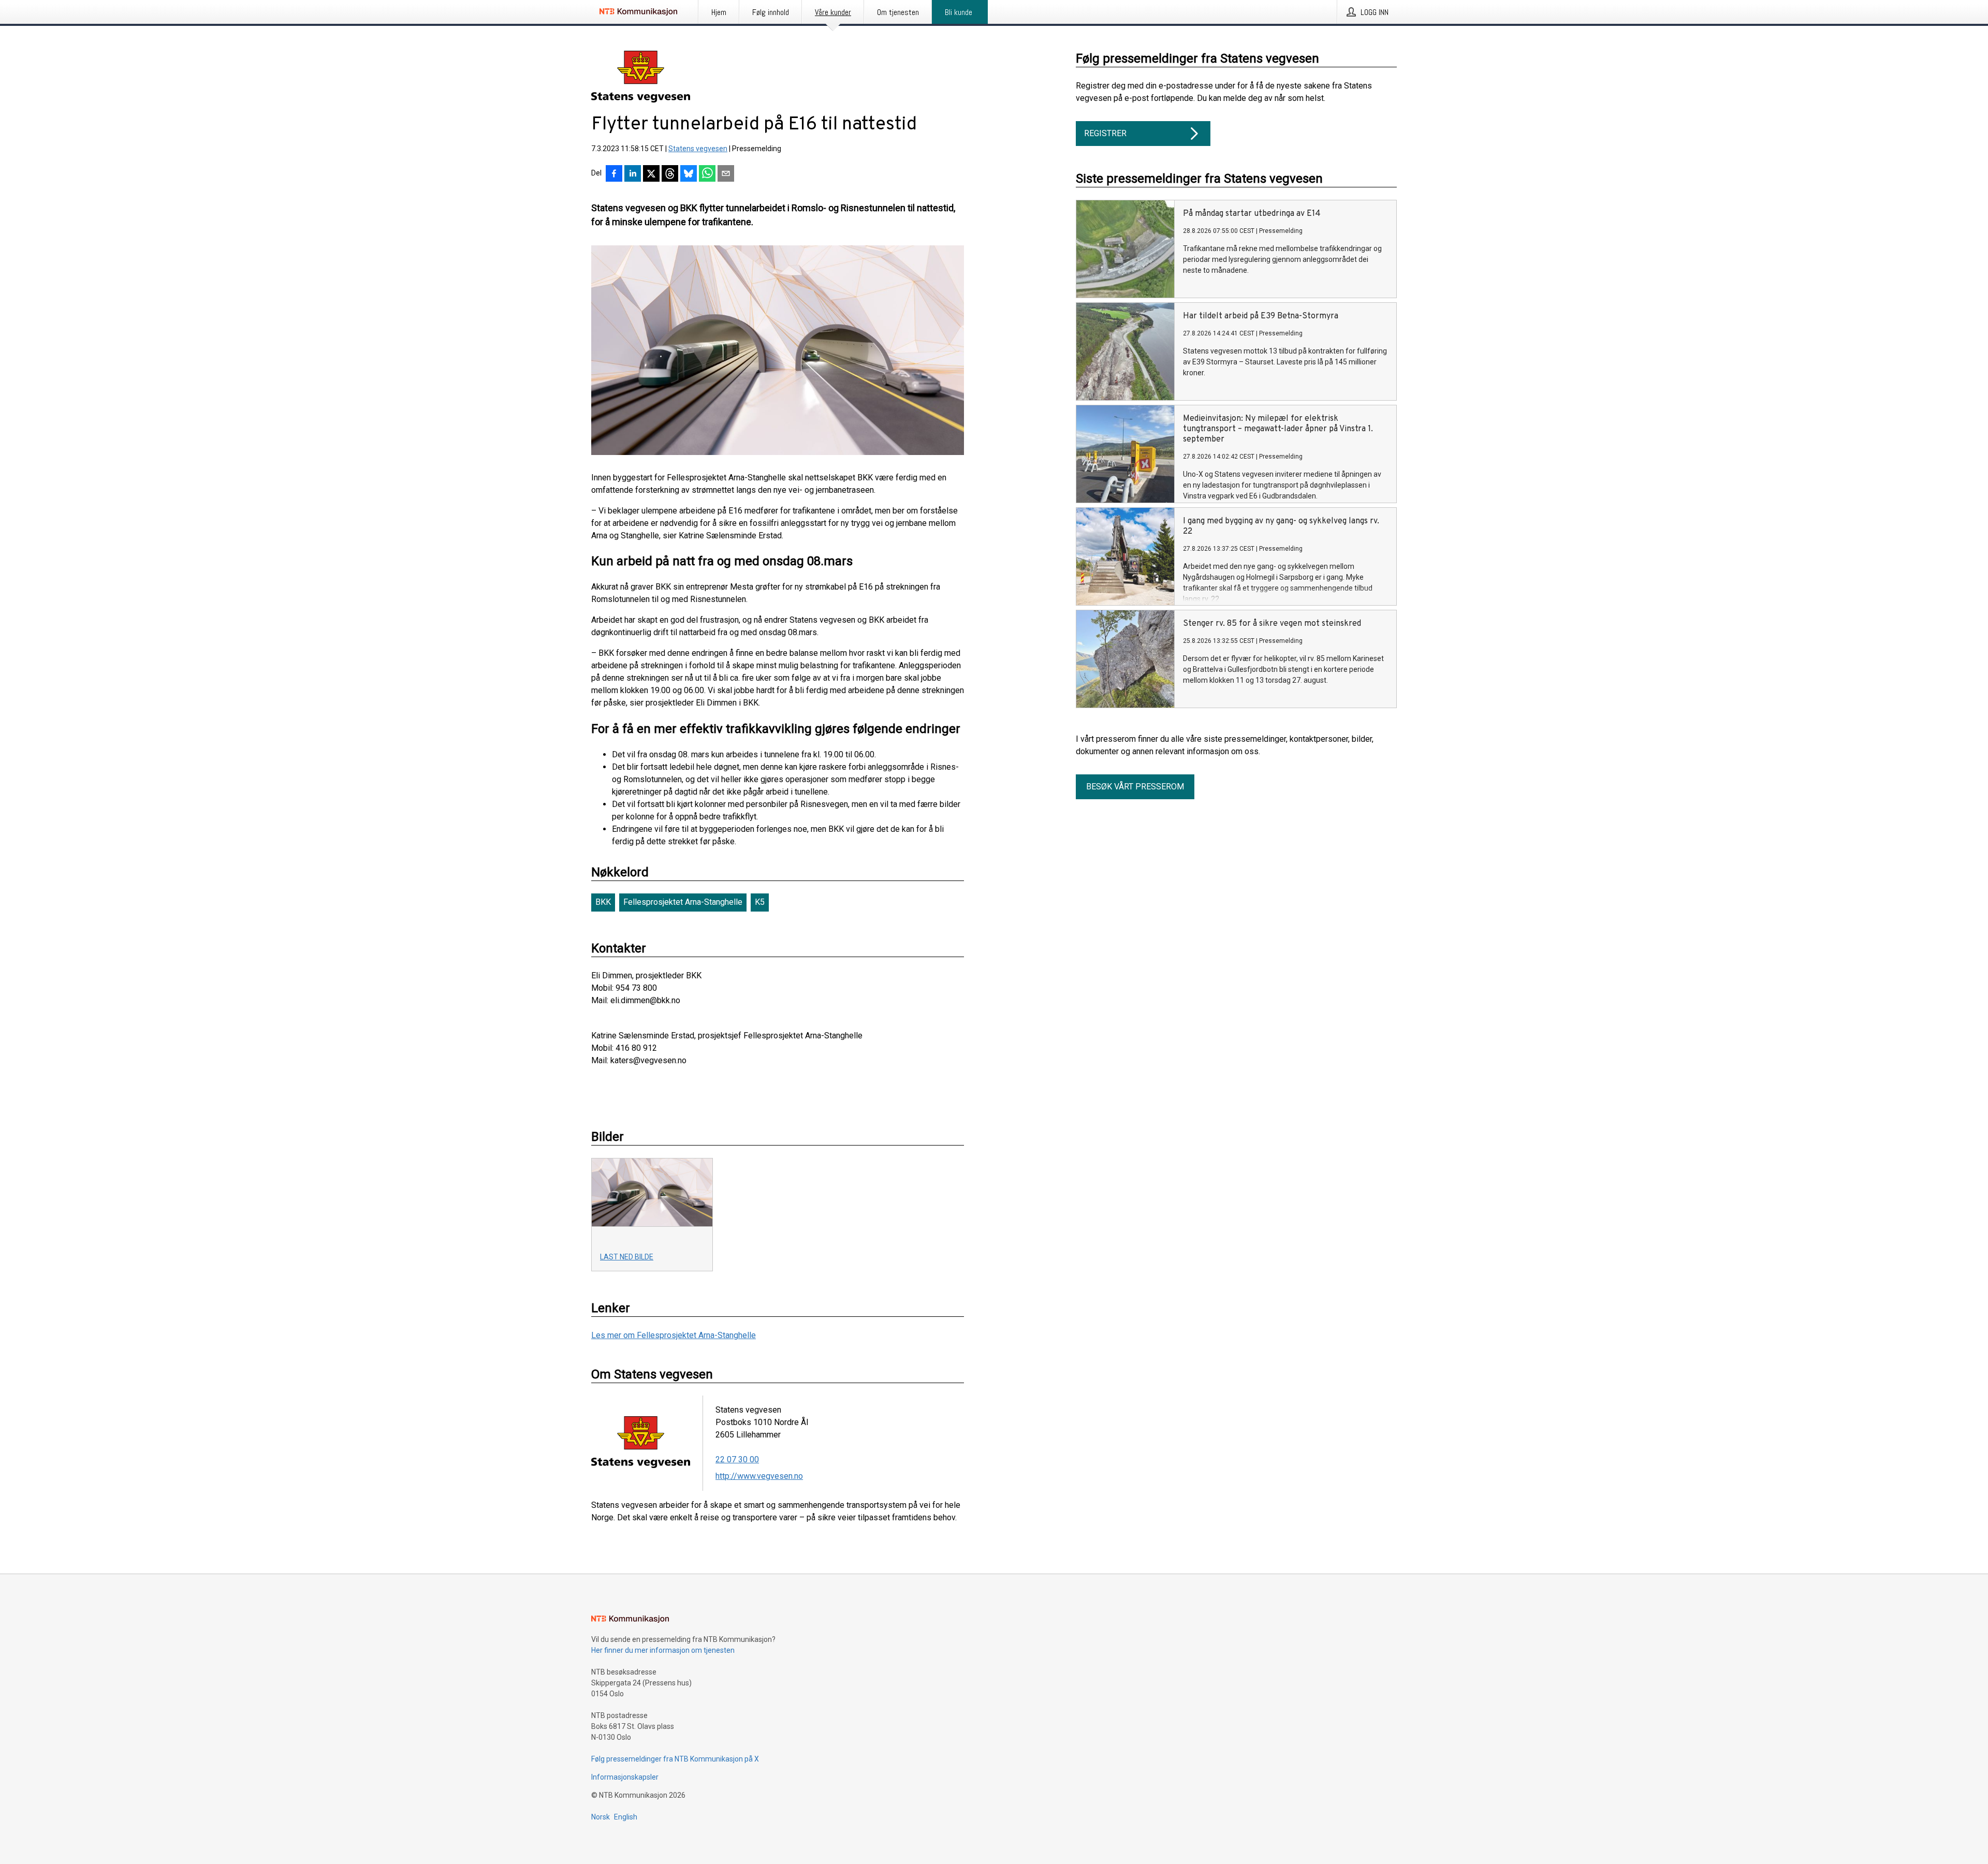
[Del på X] (651, 174)
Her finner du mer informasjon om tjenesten (663, 1650)
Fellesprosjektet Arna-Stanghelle (683, 902)
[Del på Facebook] (614, 174)
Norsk (601, 1817)
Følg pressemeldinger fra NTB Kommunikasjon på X (675, 1759)
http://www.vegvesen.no (759, 1476)
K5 (760, 902)
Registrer (1105, 133)
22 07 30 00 (737, 1459)
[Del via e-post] (726, 174)
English (626, 1817)
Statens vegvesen (698, 149)
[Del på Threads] (670, 174)
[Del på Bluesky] (689, 174)
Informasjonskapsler (625, 1777)
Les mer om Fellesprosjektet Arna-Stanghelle (674, 1335)
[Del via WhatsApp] (707, 174)
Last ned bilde (627, 1257)
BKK (603, 902)
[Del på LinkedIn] (633, 174)
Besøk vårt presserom (1135, 787)
